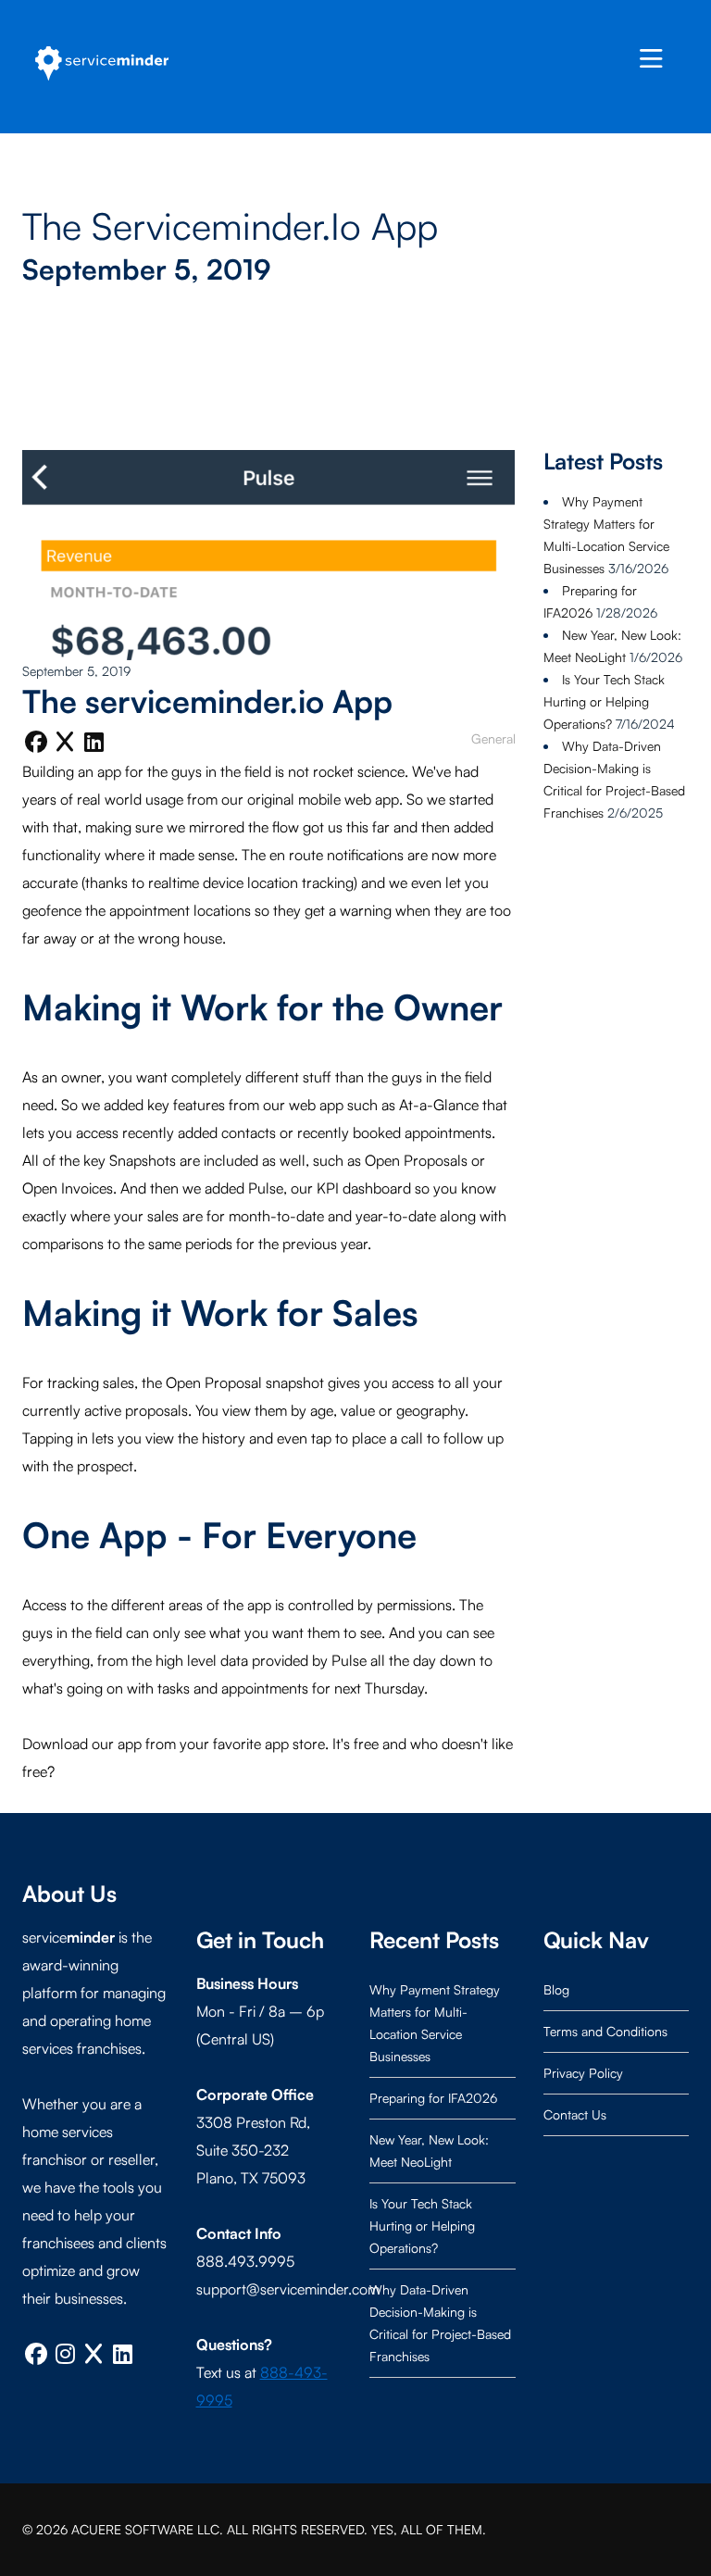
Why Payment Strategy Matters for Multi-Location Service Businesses (435, 2023)
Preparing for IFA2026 (433, 2098)
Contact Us (575, 2114)
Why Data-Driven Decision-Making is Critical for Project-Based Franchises (440, 2323)
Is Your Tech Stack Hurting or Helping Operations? (604, 701)
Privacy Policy (583, 2073)
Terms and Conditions (605, 2031)
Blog (556, 1989)
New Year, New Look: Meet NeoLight (429, 2151)
